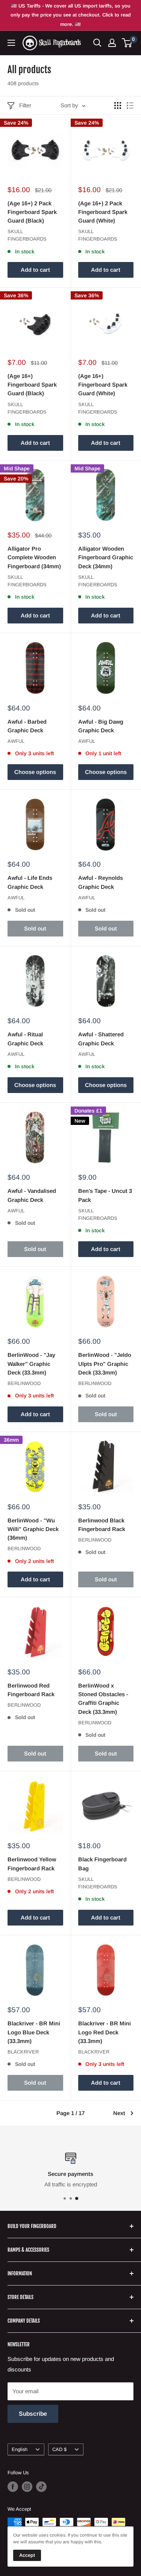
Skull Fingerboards (27, 235)
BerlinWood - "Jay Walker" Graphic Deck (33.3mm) (31, 1364)
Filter (25, 105)
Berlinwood (24, 1383)
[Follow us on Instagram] (27, 2487)
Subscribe (33, 2414)
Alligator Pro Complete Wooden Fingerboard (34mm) (34, 557)
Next (119, 2113)
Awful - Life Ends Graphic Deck (30, 882)
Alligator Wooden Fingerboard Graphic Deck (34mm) (106, 557)
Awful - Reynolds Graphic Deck (101, 882)
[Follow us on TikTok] (41, 2487)
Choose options (35, 772)
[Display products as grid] (118, 105)
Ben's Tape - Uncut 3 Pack (105, 1195)
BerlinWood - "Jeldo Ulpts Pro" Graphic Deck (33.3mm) (105, 1364)
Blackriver (23, 2052)
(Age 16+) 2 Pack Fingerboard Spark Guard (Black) (32, 212)
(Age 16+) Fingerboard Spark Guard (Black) (32, 385)
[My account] (112, 43)
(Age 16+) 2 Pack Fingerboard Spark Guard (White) (103, 212)
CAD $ (59, 2449)
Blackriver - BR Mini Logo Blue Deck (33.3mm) (34, 2032)
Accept (27, 2555)
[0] (127, 43)
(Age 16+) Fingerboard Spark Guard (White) (103, 385)
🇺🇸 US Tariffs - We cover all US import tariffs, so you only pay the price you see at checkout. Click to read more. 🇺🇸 (71, 15)
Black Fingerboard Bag (102, 1864)
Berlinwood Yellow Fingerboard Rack (32, 1864)
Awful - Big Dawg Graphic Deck (101, 726)
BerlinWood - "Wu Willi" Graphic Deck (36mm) (33, 1529)
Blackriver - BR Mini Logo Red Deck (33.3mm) (105, 2032)
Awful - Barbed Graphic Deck (27, 726)
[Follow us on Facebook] (13, 2487)
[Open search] (97, 43)
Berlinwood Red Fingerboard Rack (31, 1690)
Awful (16, 741)
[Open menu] (11, 43)
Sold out (35, 928)
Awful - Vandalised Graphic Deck (32, 1195)
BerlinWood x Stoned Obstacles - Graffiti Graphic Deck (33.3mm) (103, 1699)
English (20, 2449)
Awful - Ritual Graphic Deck (25, 1039)
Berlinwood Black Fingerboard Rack (102, 1525)
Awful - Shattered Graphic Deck (101, 1039)
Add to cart (35, 270)
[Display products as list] (130, 105)
